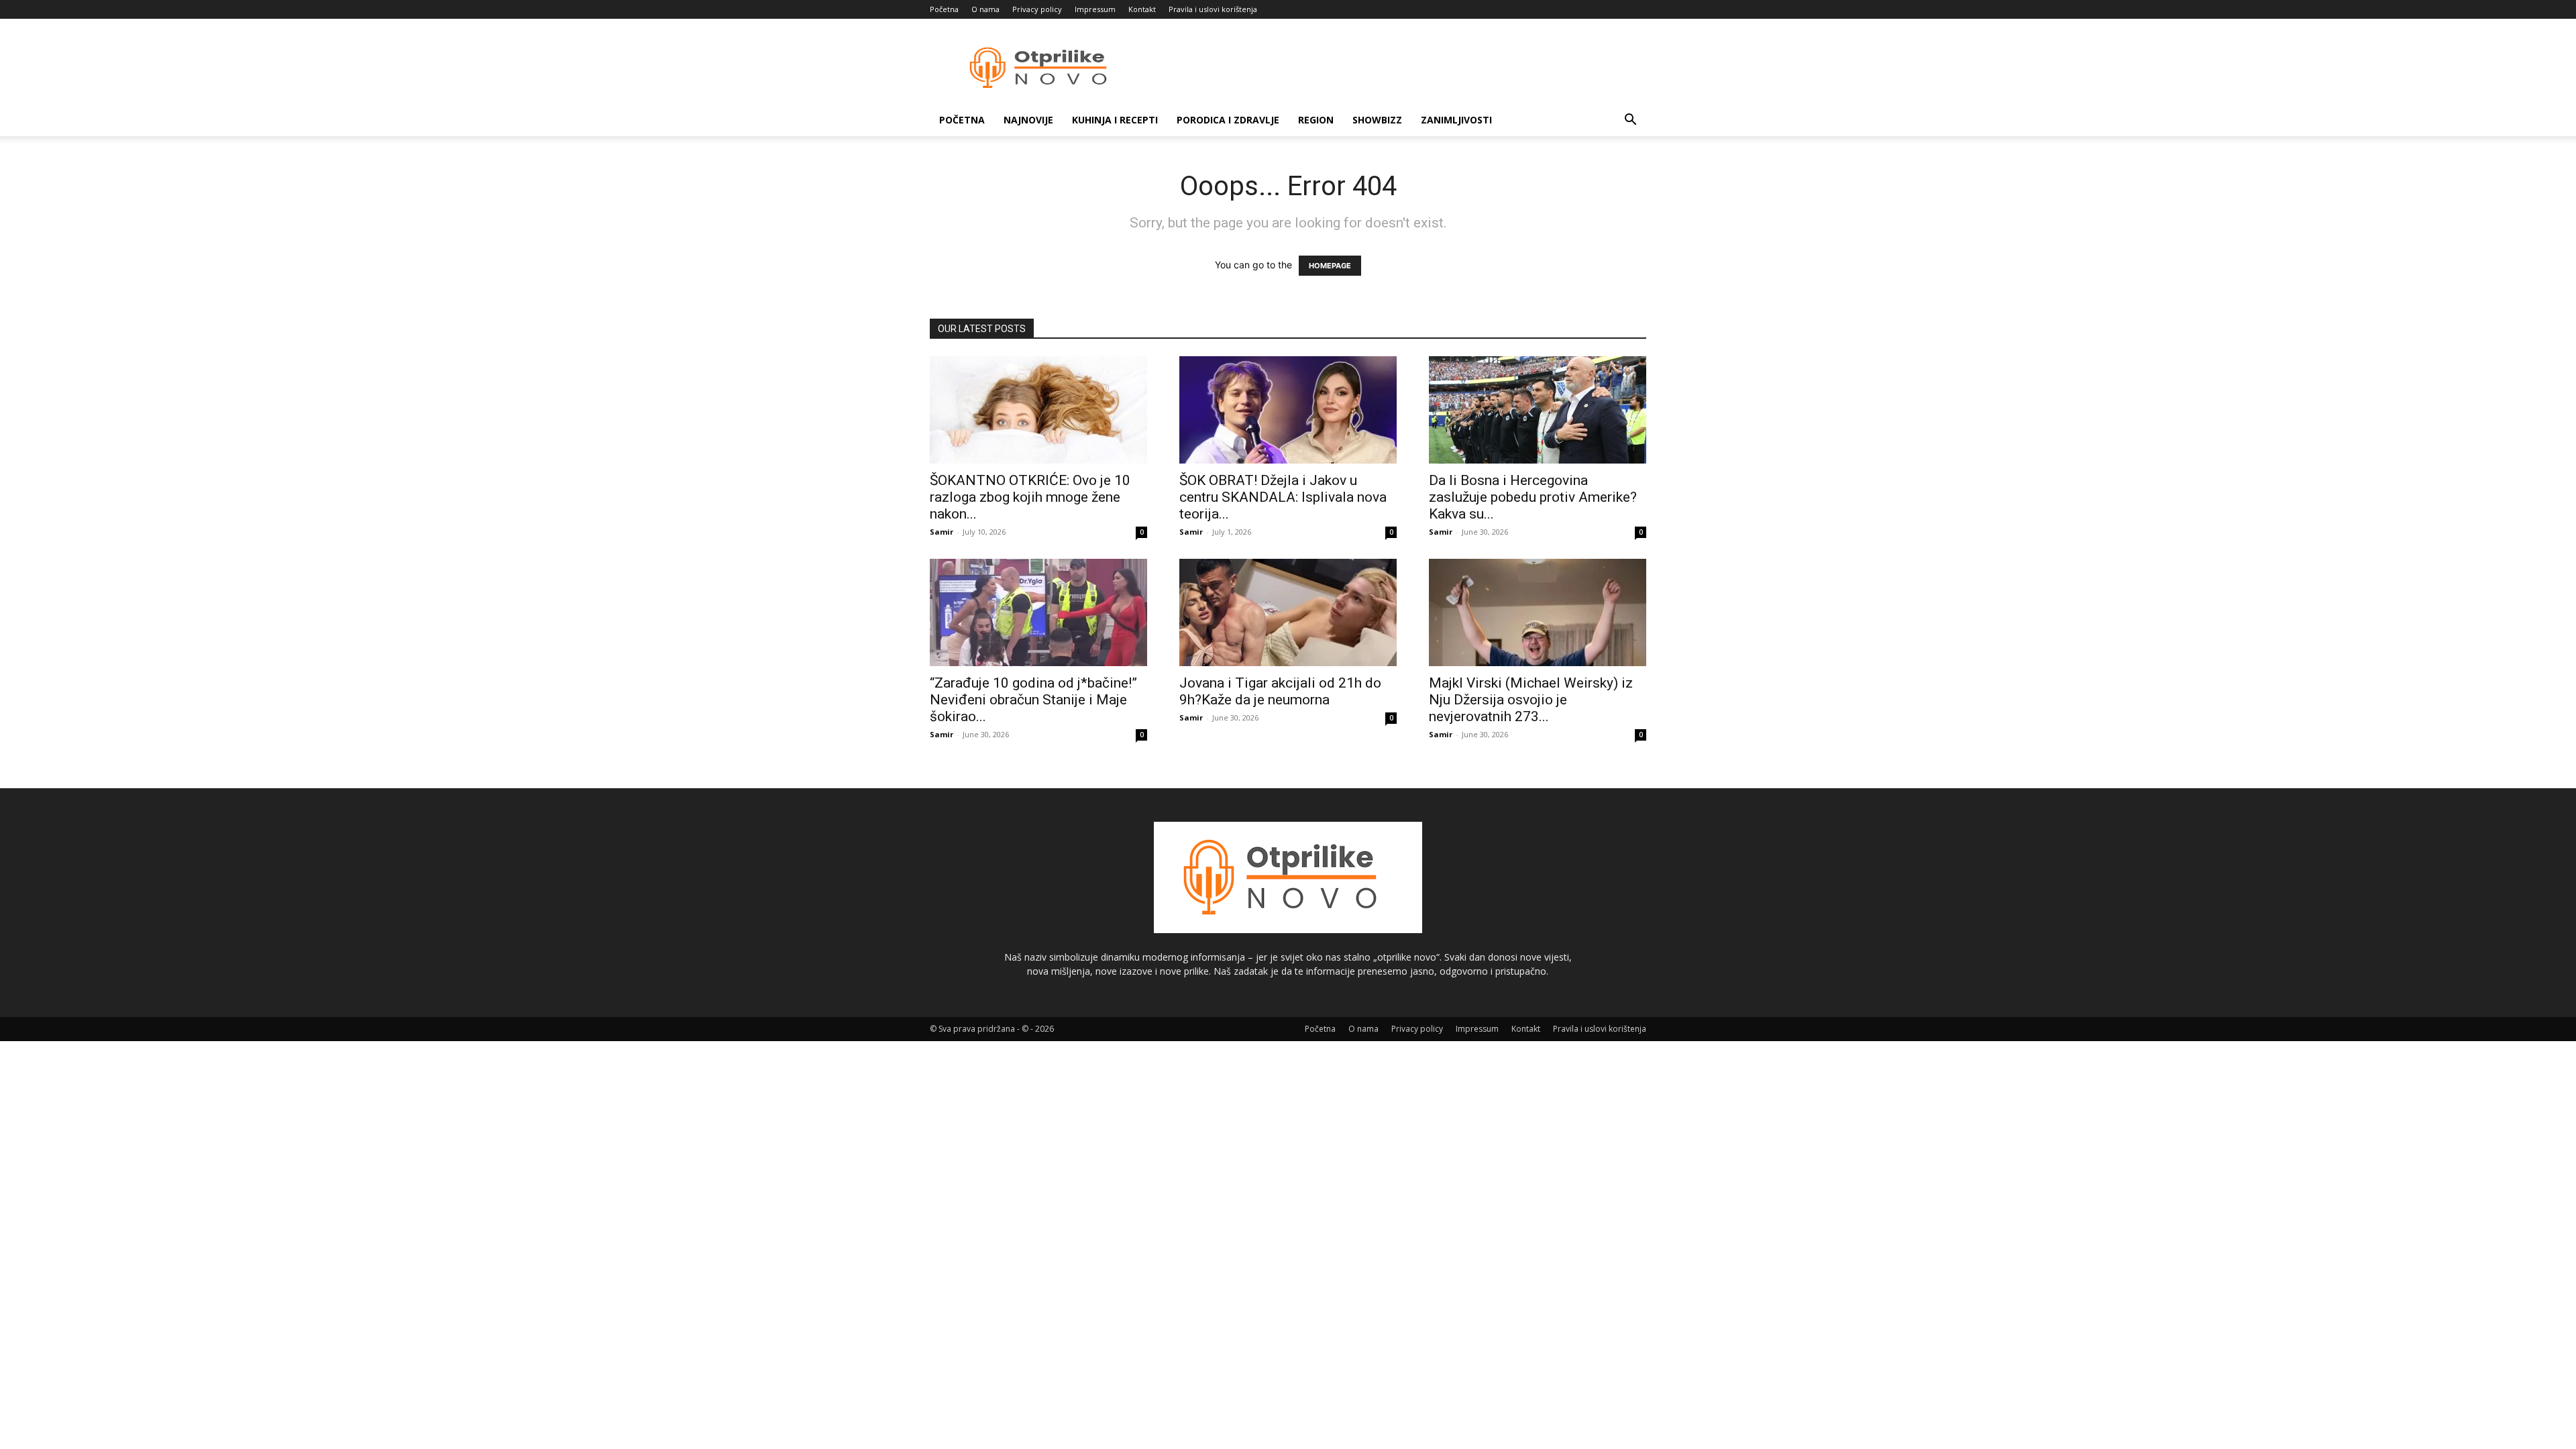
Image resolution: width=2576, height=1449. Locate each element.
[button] (1630, 121)
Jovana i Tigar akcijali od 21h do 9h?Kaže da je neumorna (1280, 691)
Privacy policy (1037, 9)
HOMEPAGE (1330, 266)
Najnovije (1028, 120)
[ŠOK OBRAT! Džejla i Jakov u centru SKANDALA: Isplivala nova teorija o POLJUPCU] (1288, 410)
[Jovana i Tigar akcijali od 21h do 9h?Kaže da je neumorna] (1288, 612)
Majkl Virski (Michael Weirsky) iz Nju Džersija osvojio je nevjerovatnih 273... (1531, 700)
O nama (985, 9)
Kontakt (1142, 9)
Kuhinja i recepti (1115, 120)
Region (1316, 120)
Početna (944, 9)
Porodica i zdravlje (1228, 120)
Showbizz (1377, 120)
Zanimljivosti (1456, 120)
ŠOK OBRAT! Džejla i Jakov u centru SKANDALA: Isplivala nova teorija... (1283, 497)
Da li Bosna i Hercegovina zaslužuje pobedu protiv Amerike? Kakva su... (1533, 497)
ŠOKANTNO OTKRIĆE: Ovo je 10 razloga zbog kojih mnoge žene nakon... (1030, 497)
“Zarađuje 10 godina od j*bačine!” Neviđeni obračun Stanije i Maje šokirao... (1033, 700)
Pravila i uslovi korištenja (1213, 9)
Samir (942, 532)
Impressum (1095, 9)
